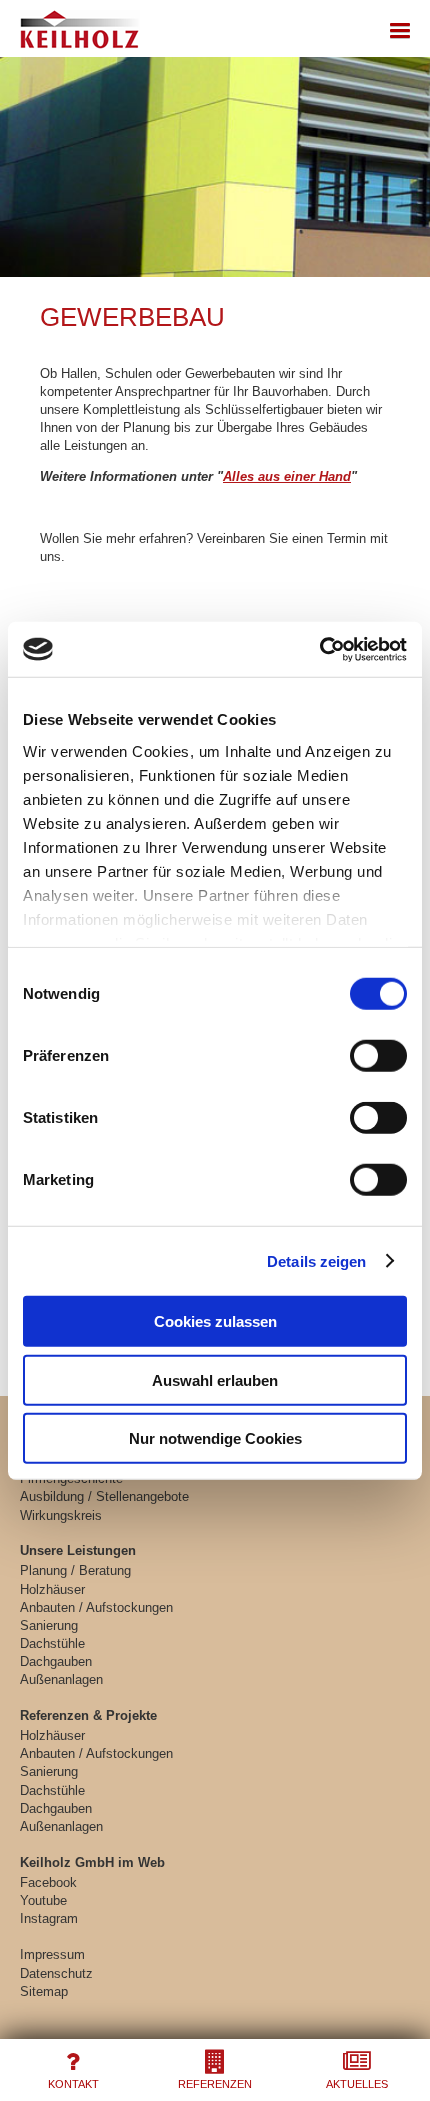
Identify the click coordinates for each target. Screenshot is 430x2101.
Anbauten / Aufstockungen (96, 1607)
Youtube (43, 1900)
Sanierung (49, 1625)
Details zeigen (316, 1260)
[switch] (378, 1056)
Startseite (77, 25)
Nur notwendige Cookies (215, 1438)
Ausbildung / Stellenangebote (104, 1496)
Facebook (48, 1882)
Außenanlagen (61, 1679)
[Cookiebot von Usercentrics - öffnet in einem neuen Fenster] (319, 649)
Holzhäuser (52, 1589)
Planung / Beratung (75, 1570)
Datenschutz (56, 1973)
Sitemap (44, 1991)
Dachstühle (52, 1643)
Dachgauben (56, 1661)
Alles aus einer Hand (287, 476)
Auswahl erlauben (215, 1379)
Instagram (49, 1918)
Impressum (52, 1954)
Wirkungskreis (61, 1515)
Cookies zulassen (215, 1321)
